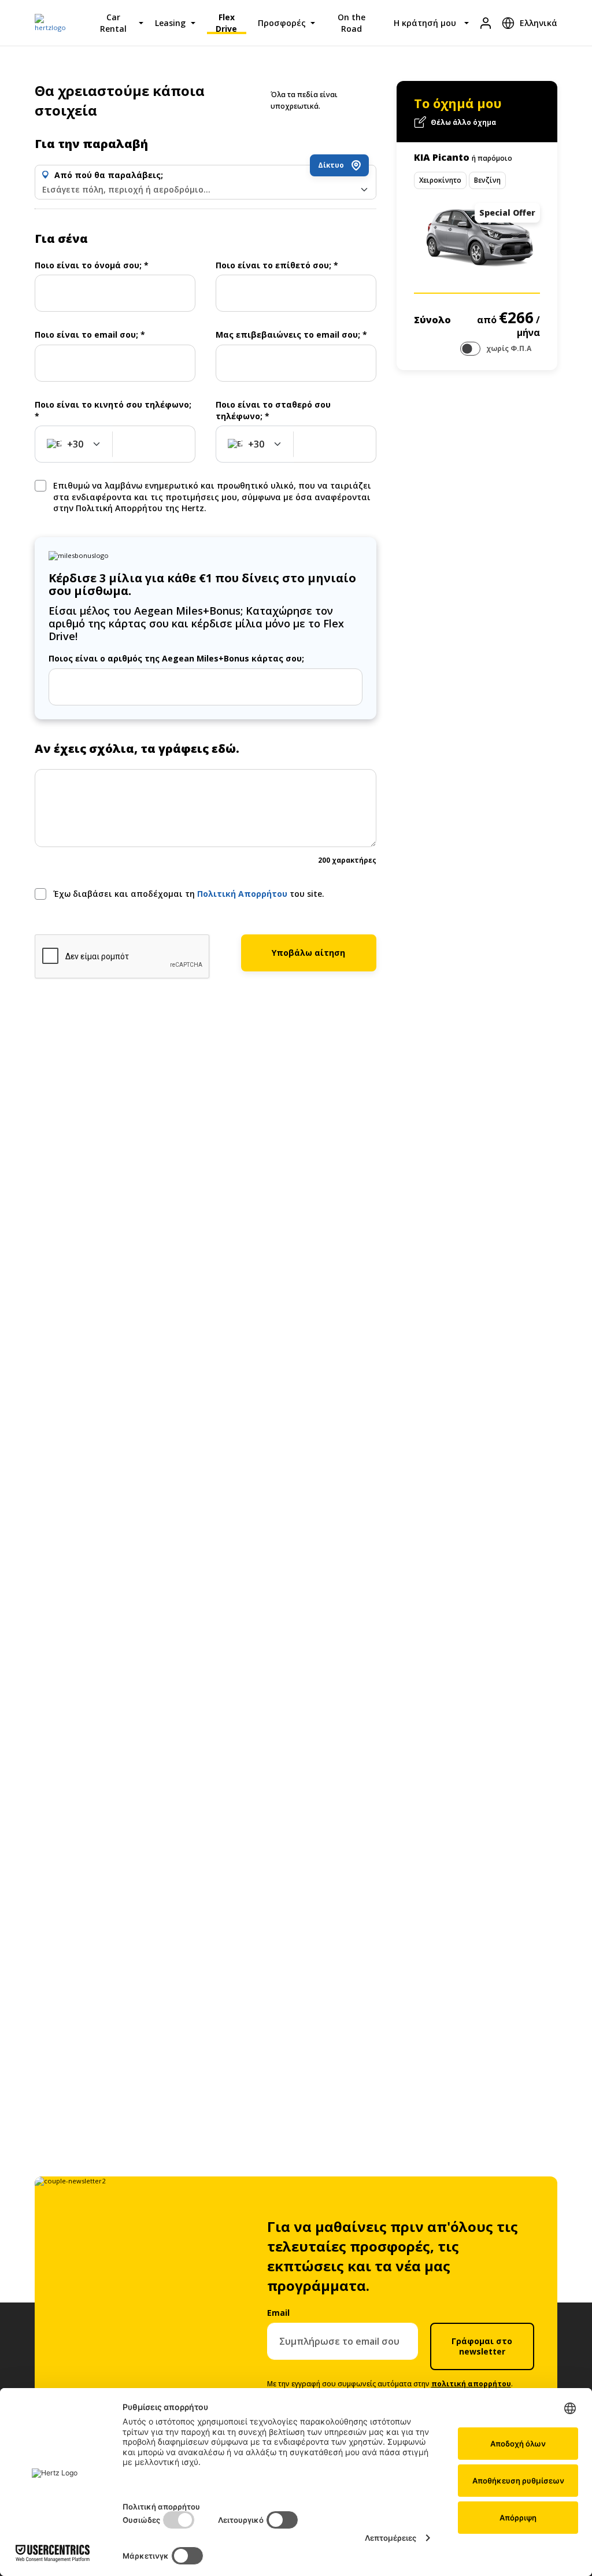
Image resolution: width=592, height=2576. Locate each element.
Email (278, 2313)
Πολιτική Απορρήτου (243, 894)
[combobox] (206, 190)
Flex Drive (226, 23)
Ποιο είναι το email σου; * (90, 335)
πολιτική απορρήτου (471, 2384)
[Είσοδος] (486, 23)
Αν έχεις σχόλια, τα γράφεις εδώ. (137, 749)
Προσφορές (282, 23)
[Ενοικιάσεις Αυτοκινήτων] (55, 23)
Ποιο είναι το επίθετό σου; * (277, 265)
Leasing (170, 23)
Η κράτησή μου (425, 23)
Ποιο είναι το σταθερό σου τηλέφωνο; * (273, 410)
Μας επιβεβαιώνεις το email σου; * (291, 335)
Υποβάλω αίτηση (308, 953)
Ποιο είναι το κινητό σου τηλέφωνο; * (113, 410)
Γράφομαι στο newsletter (482, 2346)
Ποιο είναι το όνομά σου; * (92, 265)
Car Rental (113, 23)
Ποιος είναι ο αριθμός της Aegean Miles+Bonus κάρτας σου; (176, 658)
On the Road (351, 23)
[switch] (470, 349)
